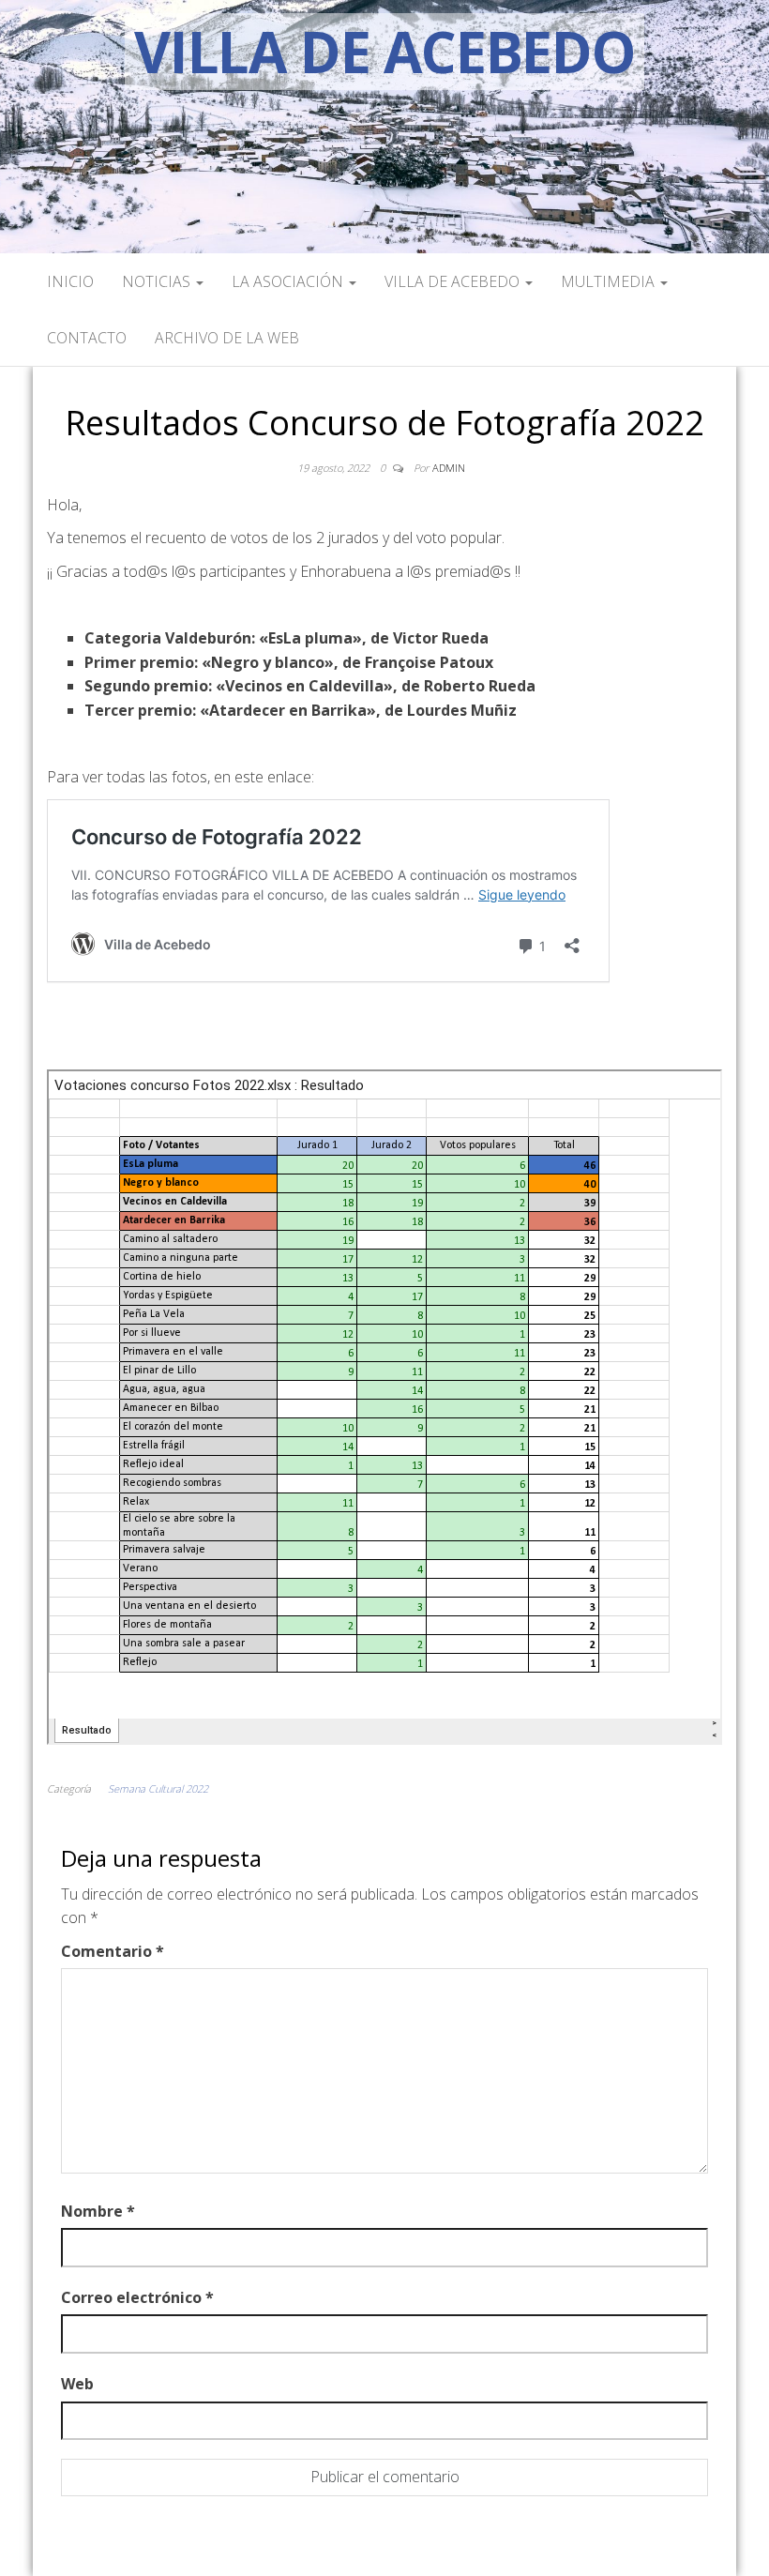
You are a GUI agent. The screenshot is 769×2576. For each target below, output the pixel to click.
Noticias (158, 281)
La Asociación (289, 281)
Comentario (113, 1951)
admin (449, 468)
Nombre (98, 2211)
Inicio (70, 281)
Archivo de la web (227, 338)
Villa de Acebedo (384, 52)
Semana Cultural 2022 (158, 1788)
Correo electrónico (137, 2297)
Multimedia (610, 281)
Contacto (87, 338)
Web (77, 2384)
